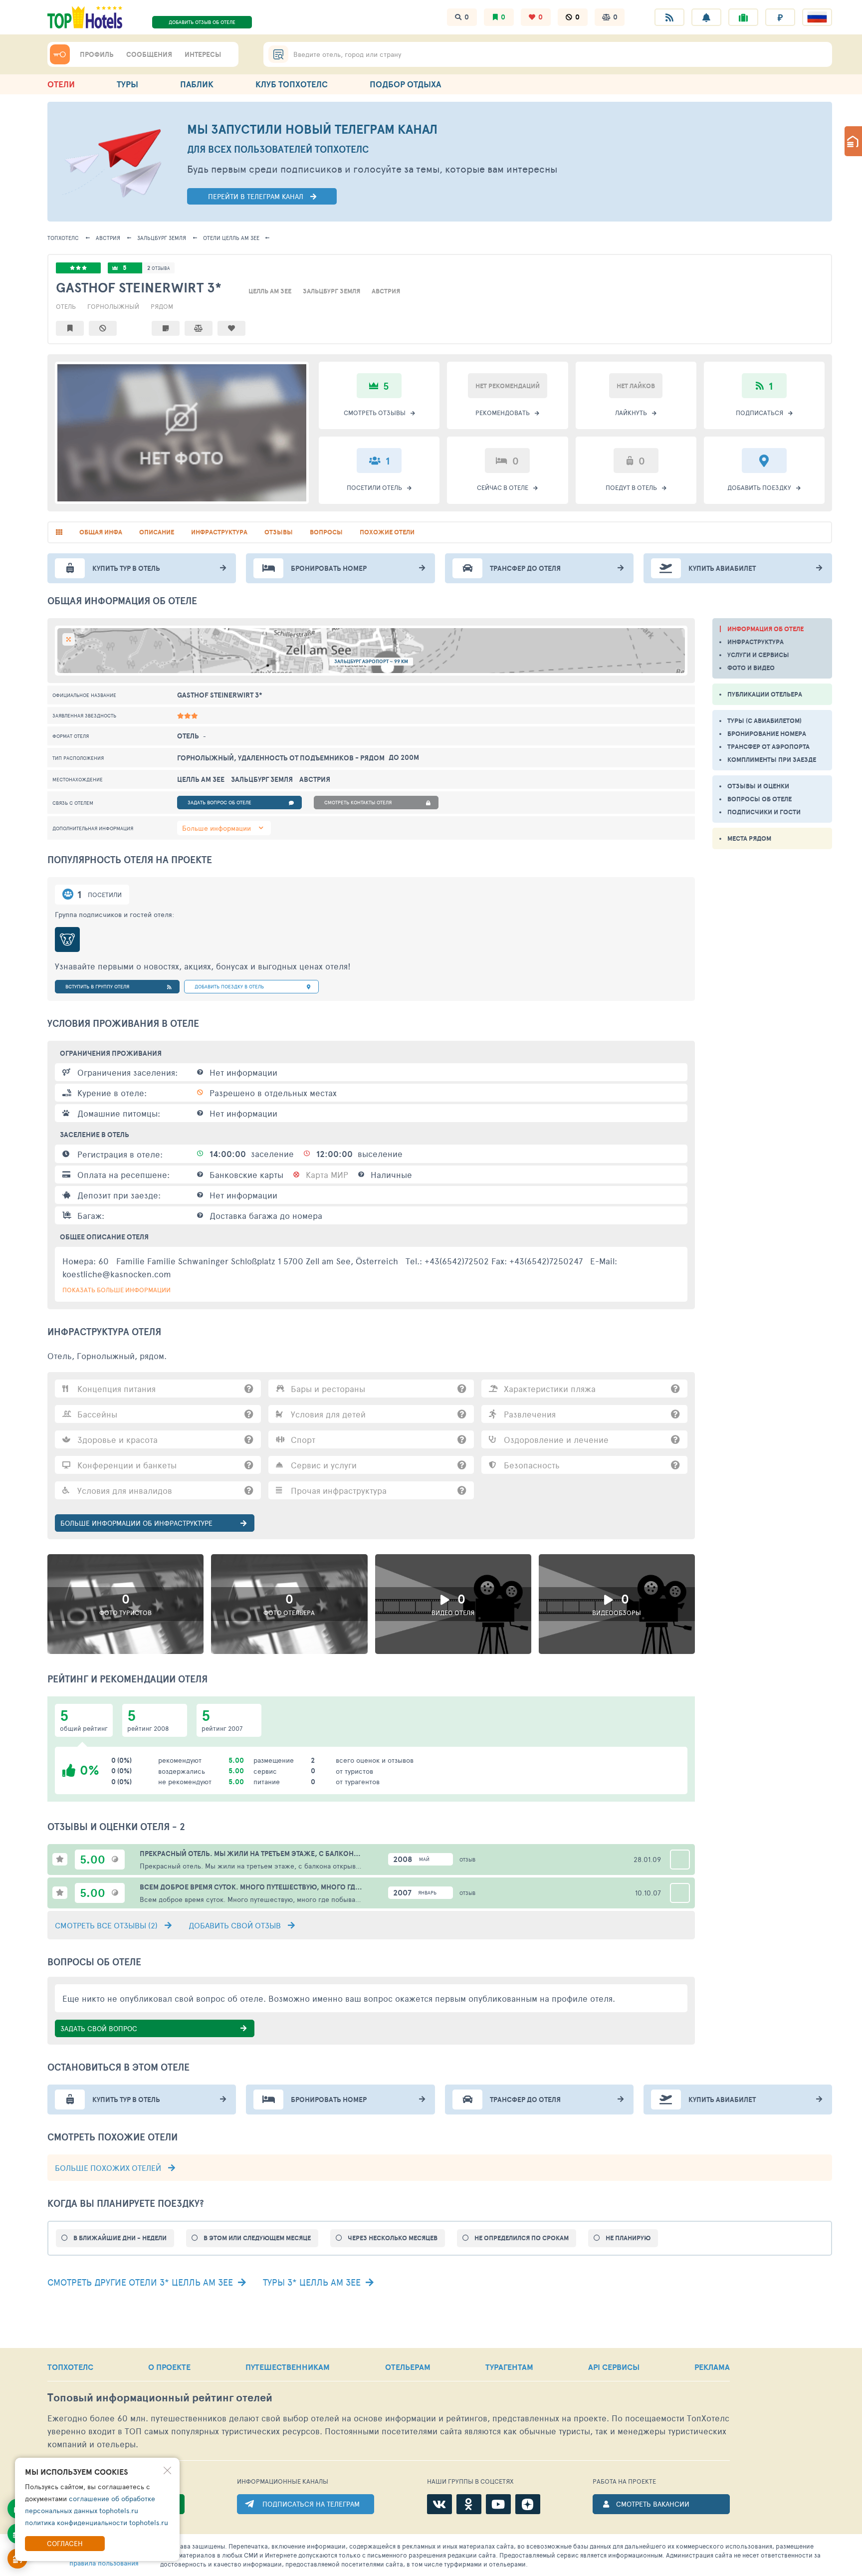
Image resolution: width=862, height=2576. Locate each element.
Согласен (65, 2543)
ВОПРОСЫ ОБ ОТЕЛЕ (759, 799)
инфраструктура (219, 532)
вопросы (326, 532)
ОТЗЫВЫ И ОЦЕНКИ (758, 786)
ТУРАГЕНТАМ (509, 2367)
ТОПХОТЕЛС (63, 238)
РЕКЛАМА (712, 2367)
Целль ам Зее (231, 238)
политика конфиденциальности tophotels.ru (97, 2522)
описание (157, 532)
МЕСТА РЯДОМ (749, 838)
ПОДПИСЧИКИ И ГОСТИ (764, 812)
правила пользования (104, 2563)
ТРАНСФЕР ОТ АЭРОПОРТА (768, 747)
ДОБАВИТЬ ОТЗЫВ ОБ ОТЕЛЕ (202, 22)
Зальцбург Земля (162, 238)
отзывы (279, 532)
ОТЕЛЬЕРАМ (408, 2367)
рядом (162, 306)
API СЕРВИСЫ (614, 2367)
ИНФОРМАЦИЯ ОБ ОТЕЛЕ (765, 629)
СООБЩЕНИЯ (149, 54)
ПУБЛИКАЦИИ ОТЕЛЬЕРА (765, 694)
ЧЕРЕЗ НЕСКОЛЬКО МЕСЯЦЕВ (393, 2238)
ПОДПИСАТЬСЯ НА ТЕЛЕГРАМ (311, 2504)
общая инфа (101, 532)
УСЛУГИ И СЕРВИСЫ (758, 655)
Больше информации (216, 828)
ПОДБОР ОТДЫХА (405, 84)
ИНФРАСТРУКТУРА (755, 642)
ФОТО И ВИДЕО (751, 668)
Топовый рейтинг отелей (160, 2398)
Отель (66, 306)
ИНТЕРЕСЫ (203, 54)
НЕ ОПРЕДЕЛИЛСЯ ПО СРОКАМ (522, 2238)
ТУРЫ (127, 84)
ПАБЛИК (197, 84)
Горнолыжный (113, 306)
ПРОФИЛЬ (97, 54)
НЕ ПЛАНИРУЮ (628, 2238)
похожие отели (387, 532)
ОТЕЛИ (61, 84)
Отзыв (467, 1860)
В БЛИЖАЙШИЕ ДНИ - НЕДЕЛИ (120, 2238)
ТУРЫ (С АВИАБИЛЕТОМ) (764, 721)
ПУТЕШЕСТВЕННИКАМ (288, 2367)
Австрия (108, 238)
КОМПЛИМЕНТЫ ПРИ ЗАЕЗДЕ (772, 760)
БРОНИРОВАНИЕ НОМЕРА (767, 734)
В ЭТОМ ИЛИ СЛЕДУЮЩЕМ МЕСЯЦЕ (257, 2238)
